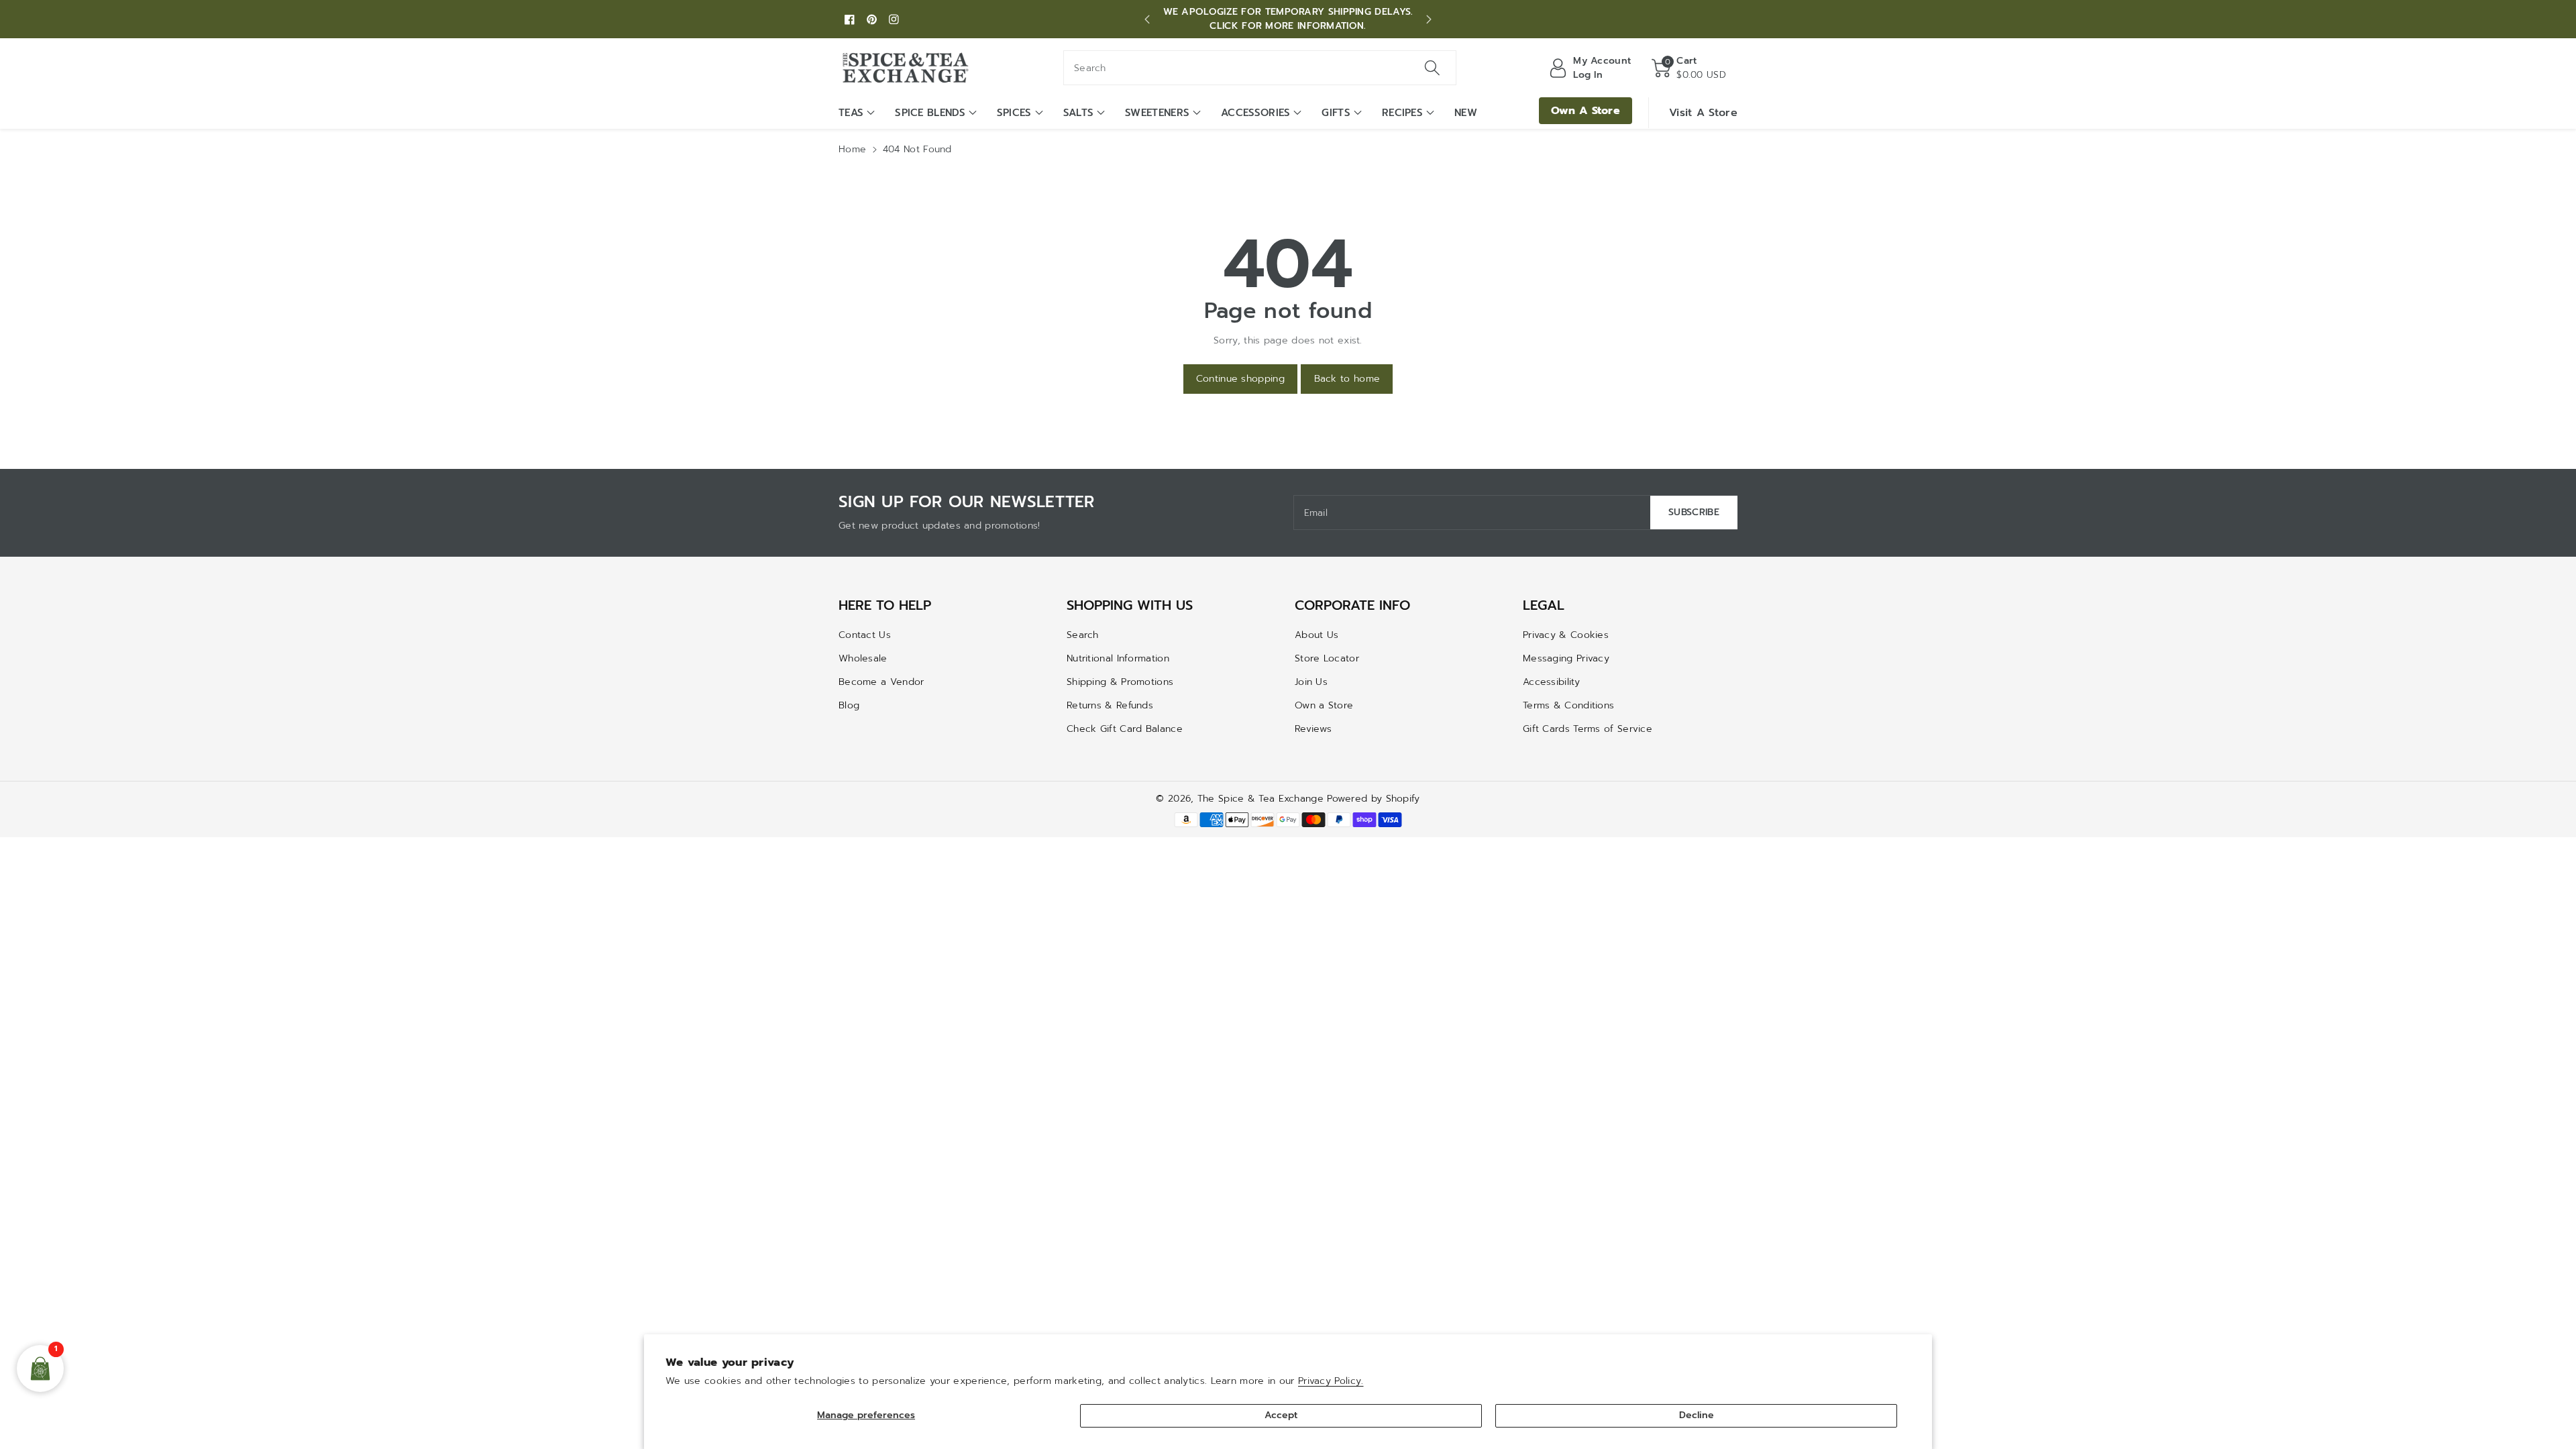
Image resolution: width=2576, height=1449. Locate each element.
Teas (851, 113)
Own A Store (1586, 111)
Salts (1079, 113)
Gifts (1336, 113)
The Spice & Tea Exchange (1260, 799)
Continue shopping (1240, 379)
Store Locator (1327, 658)
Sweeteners (1157, 113)
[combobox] (1260, 68)
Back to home (1347, 379)
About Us (1317, 635)
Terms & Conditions (1568, 705)
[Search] (1432, 68)
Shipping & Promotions (1120, 682)
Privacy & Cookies (1566, 635)
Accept (1281, 1415)
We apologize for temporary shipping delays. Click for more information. (1288, 19)
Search (1083, 635)
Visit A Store (1703, 113)
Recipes (1402, 113)
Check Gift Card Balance (1125, 729)
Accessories (1255, 113)
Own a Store (1324, 705)
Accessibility (1551, 682)
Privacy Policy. (1331, 1381)
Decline (1697, 1415)
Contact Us (865, 635)
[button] (1689, 68)
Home (852, 149)
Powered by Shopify (1373, 799)
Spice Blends (930, 113)
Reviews (1313, 729)
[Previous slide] (1147, 19)
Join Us (1311, 682)
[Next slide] (1429, 19)
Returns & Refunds (1110, 705)
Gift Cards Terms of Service (1588, 729)
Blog (849, 705)
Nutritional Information (1118, 658)
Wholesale (863, 658)
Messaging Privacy (1566, 658)
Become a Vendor (881, 682)
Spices (1014, 113)
